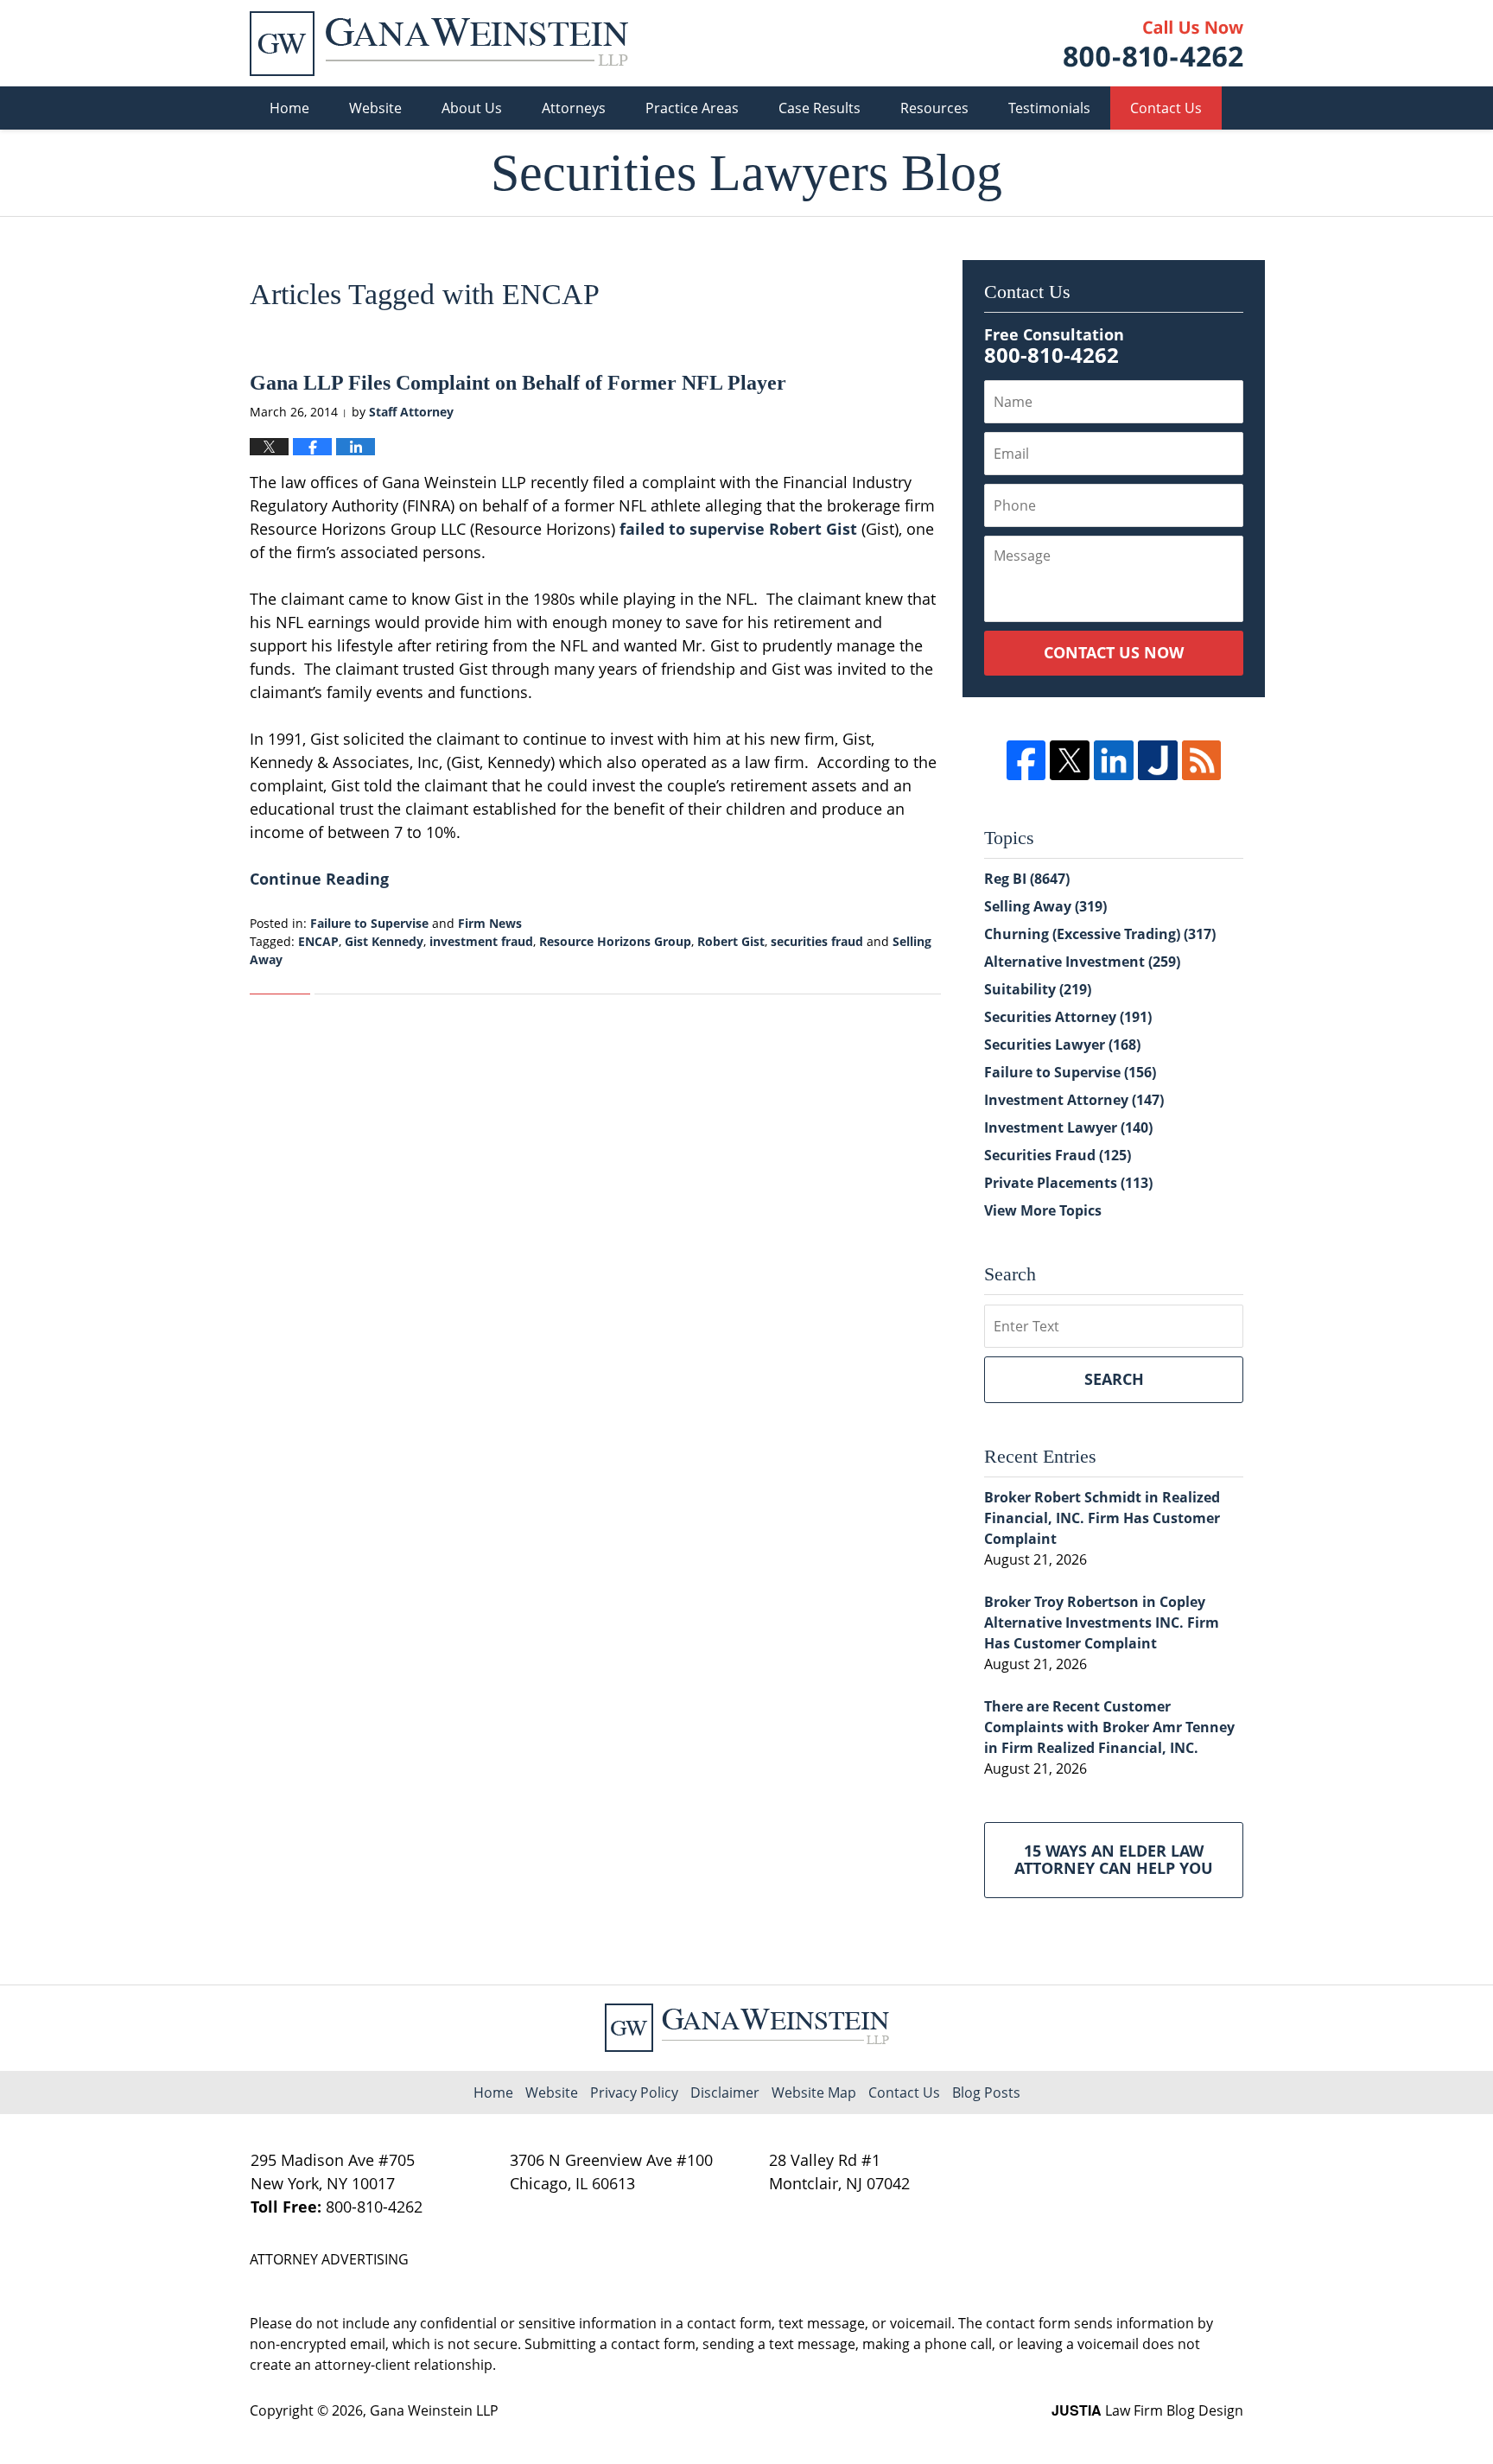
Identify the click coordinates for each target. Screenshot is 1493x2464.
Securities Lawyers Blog (439, 44)
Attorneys (574, 108)
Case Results (820, 108)
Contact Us (1166, 108)
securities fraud (817, 941)
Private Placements (1068, 1183)
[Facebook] (1026, 760)
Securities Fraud (1058, 1155)
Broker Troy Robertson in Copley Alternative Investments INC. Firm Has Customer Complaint (1102, 1623)
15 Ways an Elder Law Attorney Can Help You (1114, 1859)
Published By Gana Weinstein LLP (1153, 44)
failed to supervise (692, 529)
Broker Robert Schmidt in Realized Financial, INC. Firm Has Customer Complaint (1102, 1518)
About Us (472, 108)
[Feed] (1202, 760)
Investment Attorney (1074, 1100)
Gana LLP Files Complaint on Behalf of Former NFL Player (518, 383)
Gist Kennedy (384, 941)
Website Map (814, 2092)
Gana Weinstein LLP (434, 2410)
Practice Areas (692, 108)
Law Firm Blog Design (1147, 2410)
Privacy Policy (634, 2092)
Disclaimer (725, 2092)
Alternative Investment (1082, 962)
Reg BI (1027, 879)
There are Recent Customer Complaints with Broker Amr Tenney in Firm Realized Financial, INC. (1109, 1727)
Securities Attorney (1068, 1017)
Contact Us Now (1114, 652)
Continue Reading (319, 879)
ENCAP (318, 941)
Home (289, 108)
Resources (934, 108)
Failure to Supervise (369, 923)
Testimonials (1049, 108)
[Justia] (1158, 760)
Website (375, 108)
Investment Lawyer (1068, 1127)
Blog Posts (986, 2092)
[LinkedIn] (1114, 760)
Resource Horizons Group (615, 941)
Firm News (490, 923)
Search (1114, 1379)
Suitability (1038, 989)
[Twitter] (1070, 760)
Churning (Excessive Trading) (1100, 934)
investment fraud (481, 941)
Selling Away (1045, 906)
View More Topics (1043, 1210)
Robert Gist (813, 529)
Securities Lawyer (1062, 1045)
